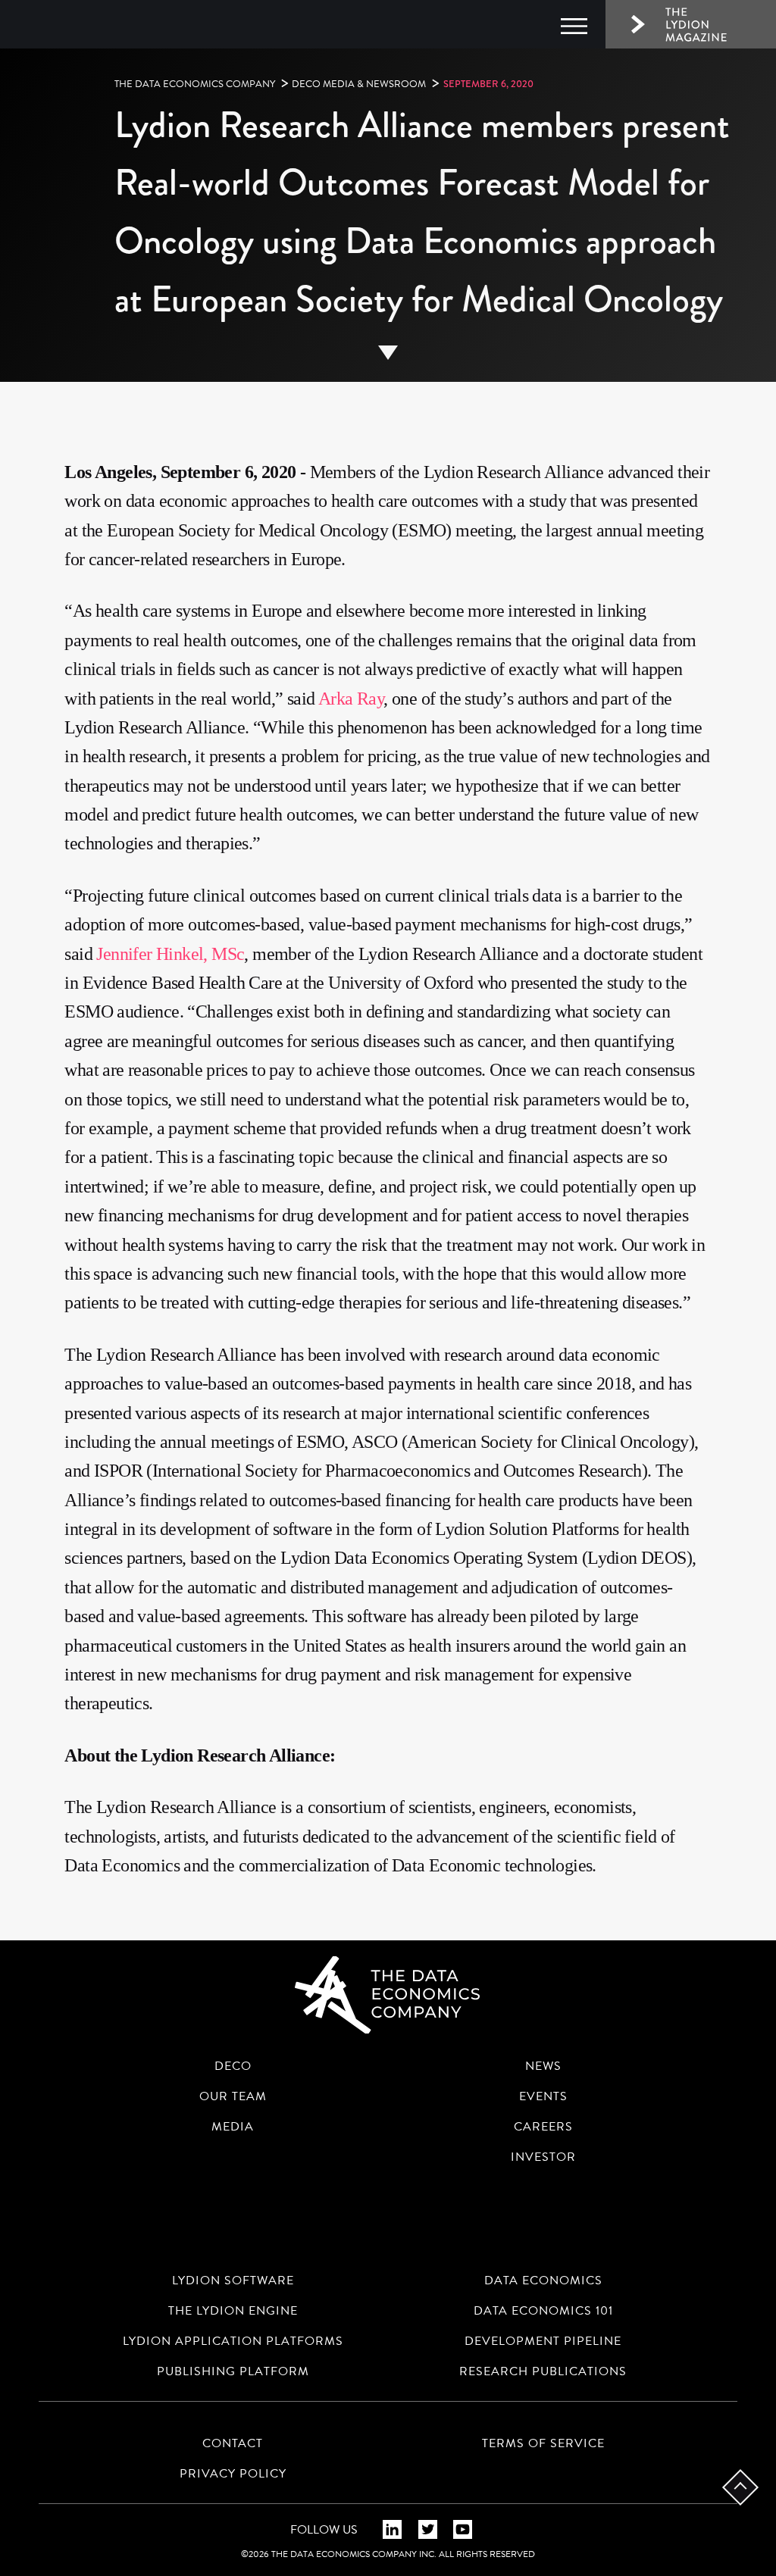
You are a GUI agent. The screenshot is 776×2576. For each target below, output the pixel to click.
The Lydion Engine (233, 2311)
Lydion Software (233, 2281)
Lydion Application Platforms (233, 2341)
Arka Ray (351, 699)
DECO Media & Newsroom (359, 84)
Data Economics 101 (543, 2311)
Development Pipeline (543, 2341)
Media (233, 2127)
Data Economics (543, 2281)
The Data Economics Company (195, 84)
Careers (543, 2127)
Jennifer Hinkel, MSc (170, 954)
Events (543, 2096)
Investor (543, 2157)
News (543, 2066)
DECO (233, 2066)
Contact (233, 2443)
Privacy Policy (233, 2474)
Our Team (233, 2096)
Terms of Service (543, 2443)
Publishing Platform (233, 2371)
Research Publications (543, 2371)
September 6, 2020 (488, 84)
